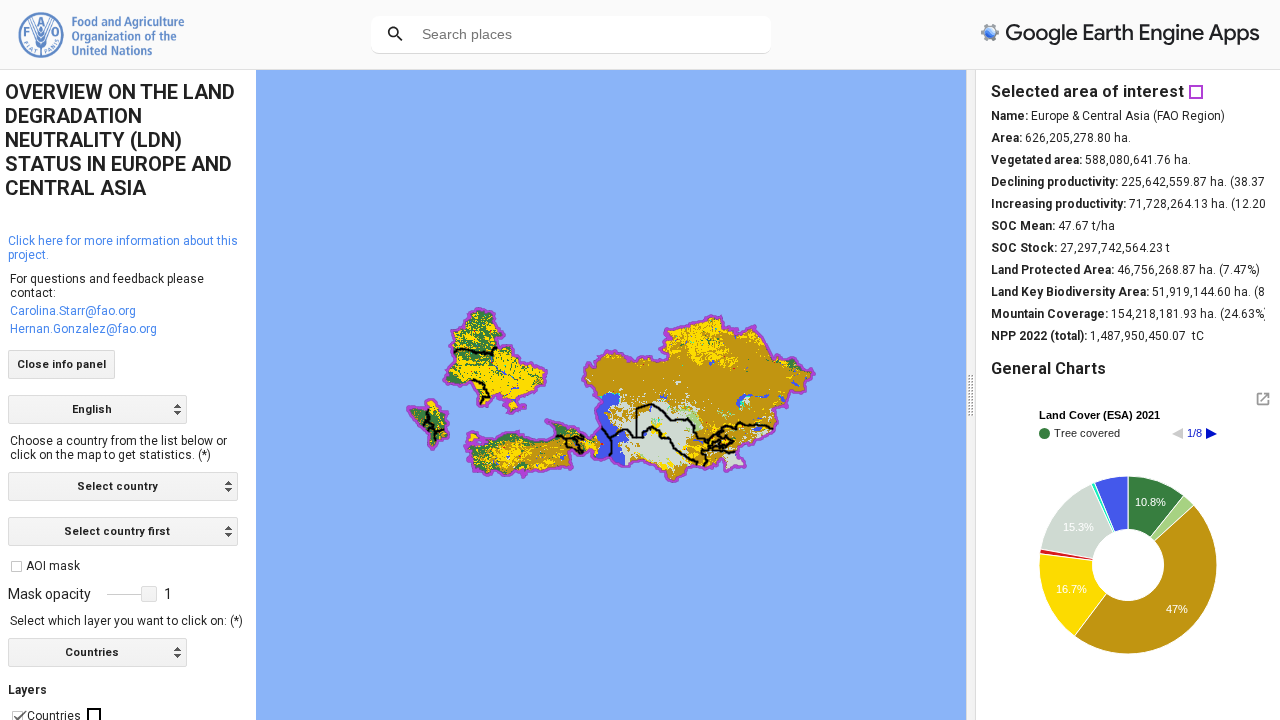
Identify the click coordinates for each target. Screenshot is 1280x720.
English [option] (92, 409)
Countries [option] (92, 652)
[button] (149, 594)
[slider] (132, 595)
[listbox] (97, 409)
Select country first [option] (117, 531)
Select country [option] (117, 486)
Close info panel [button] (61, 364)
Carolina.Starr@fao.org (73, 311)
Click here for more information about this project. (123, 248)
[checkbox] (16, 566)
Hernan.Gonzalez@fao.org (83, 329)
